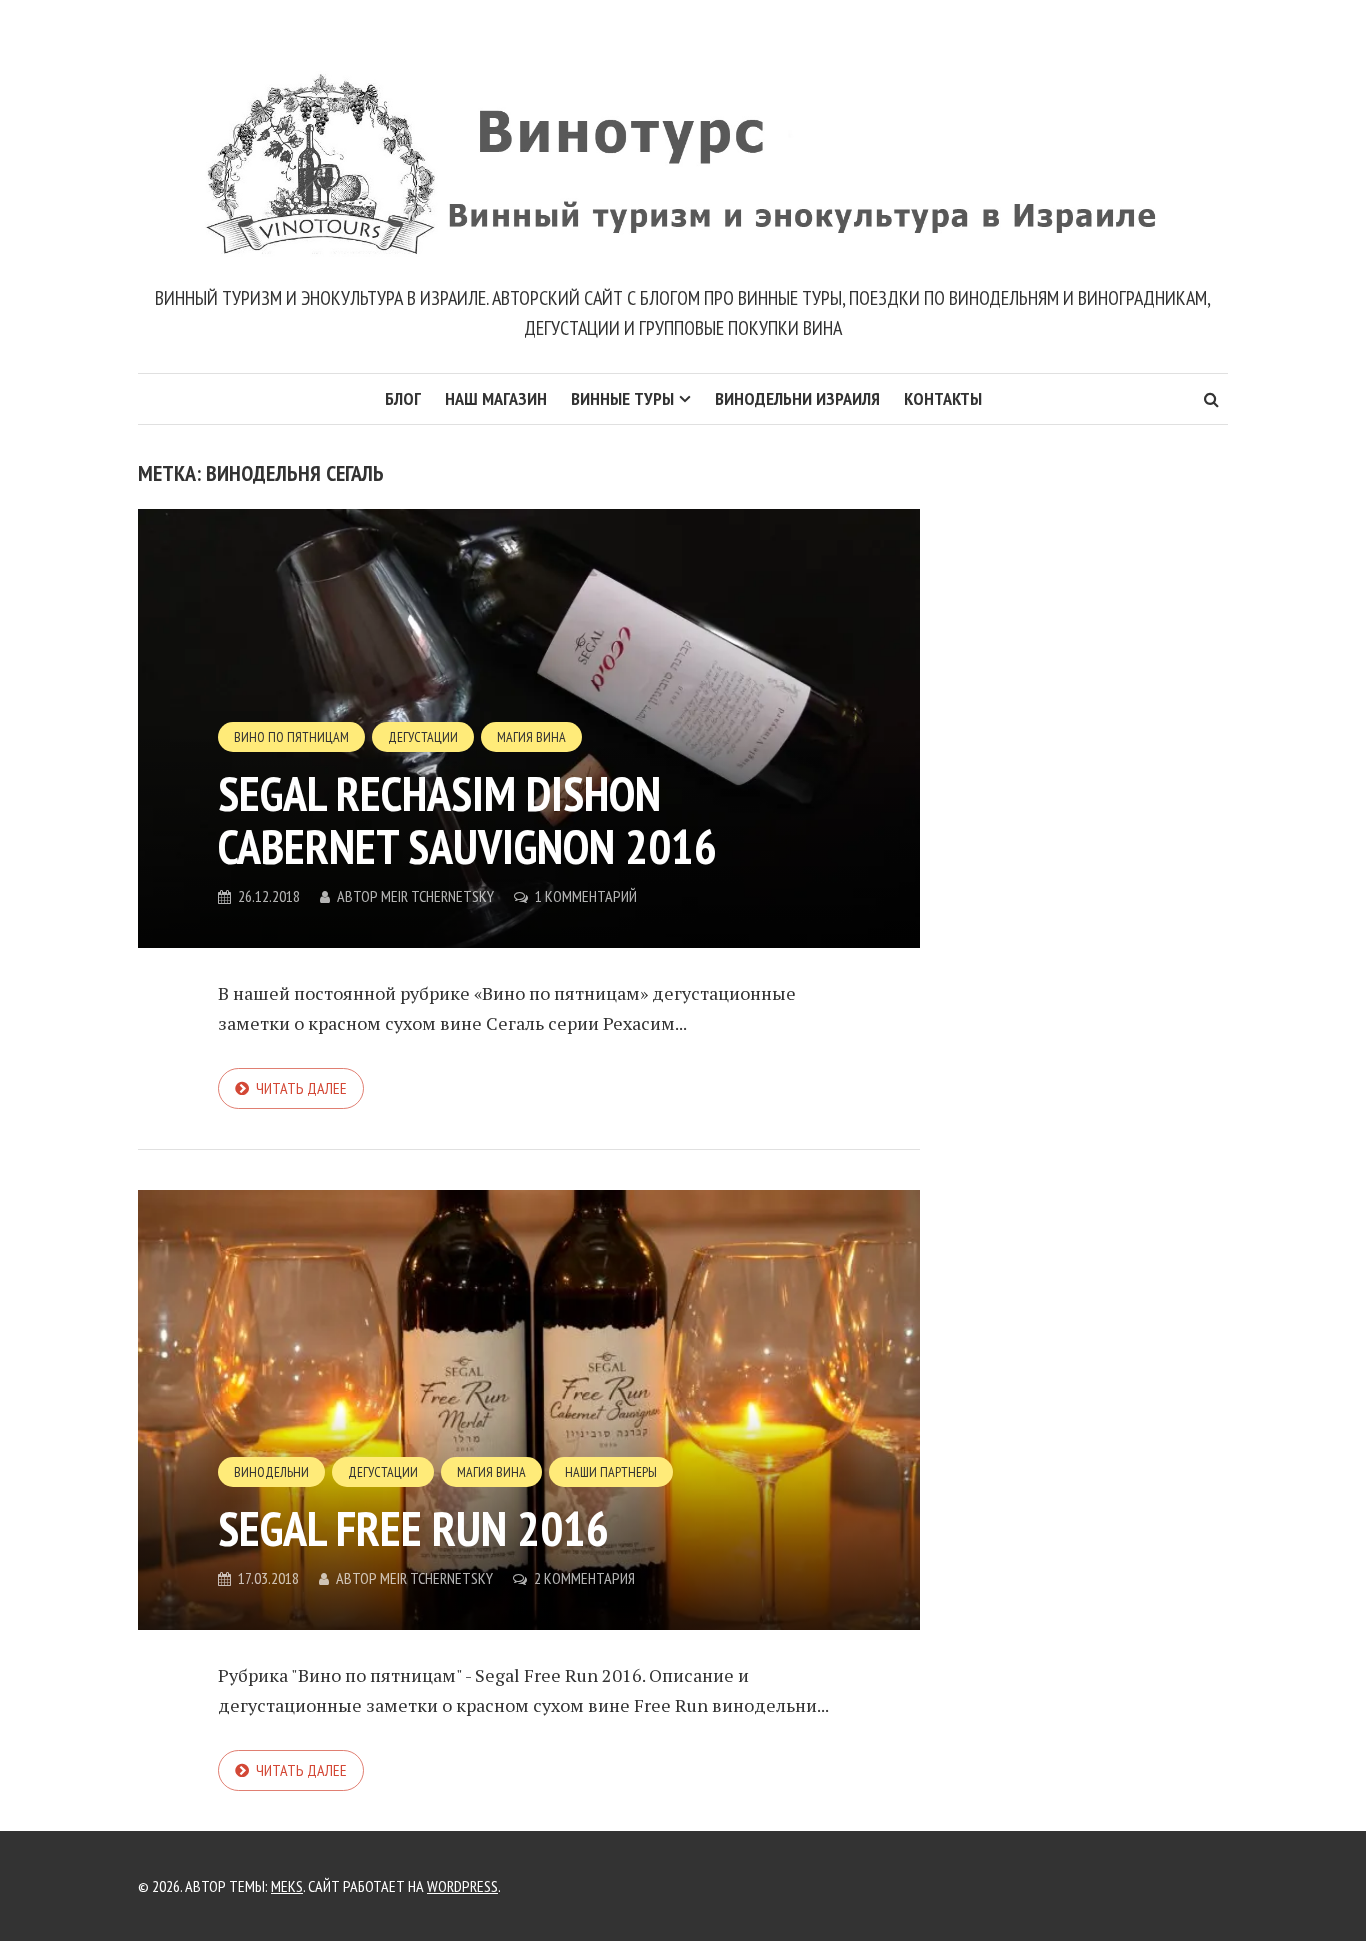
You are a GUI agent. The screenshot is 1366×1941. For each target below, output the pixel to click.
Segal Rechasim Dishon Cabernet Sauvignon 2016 (467, 819)
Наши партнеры (611, 1472)
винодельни (271, 1472)
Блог (403, 398)
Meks (287, 1886)
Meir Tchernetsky (437, 896)
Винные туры (622, 398)
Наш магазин (496, 398)
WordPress (462, 1886)
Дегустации (423, 737)
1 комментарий (586, 896)
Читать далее (301, 1088)
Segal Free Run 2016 (413, 1528)
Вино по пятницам (291, 737)
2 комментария (584, 1578)
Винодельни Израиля (797, 398)
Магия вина (531, 737)
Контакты (943, 398)
